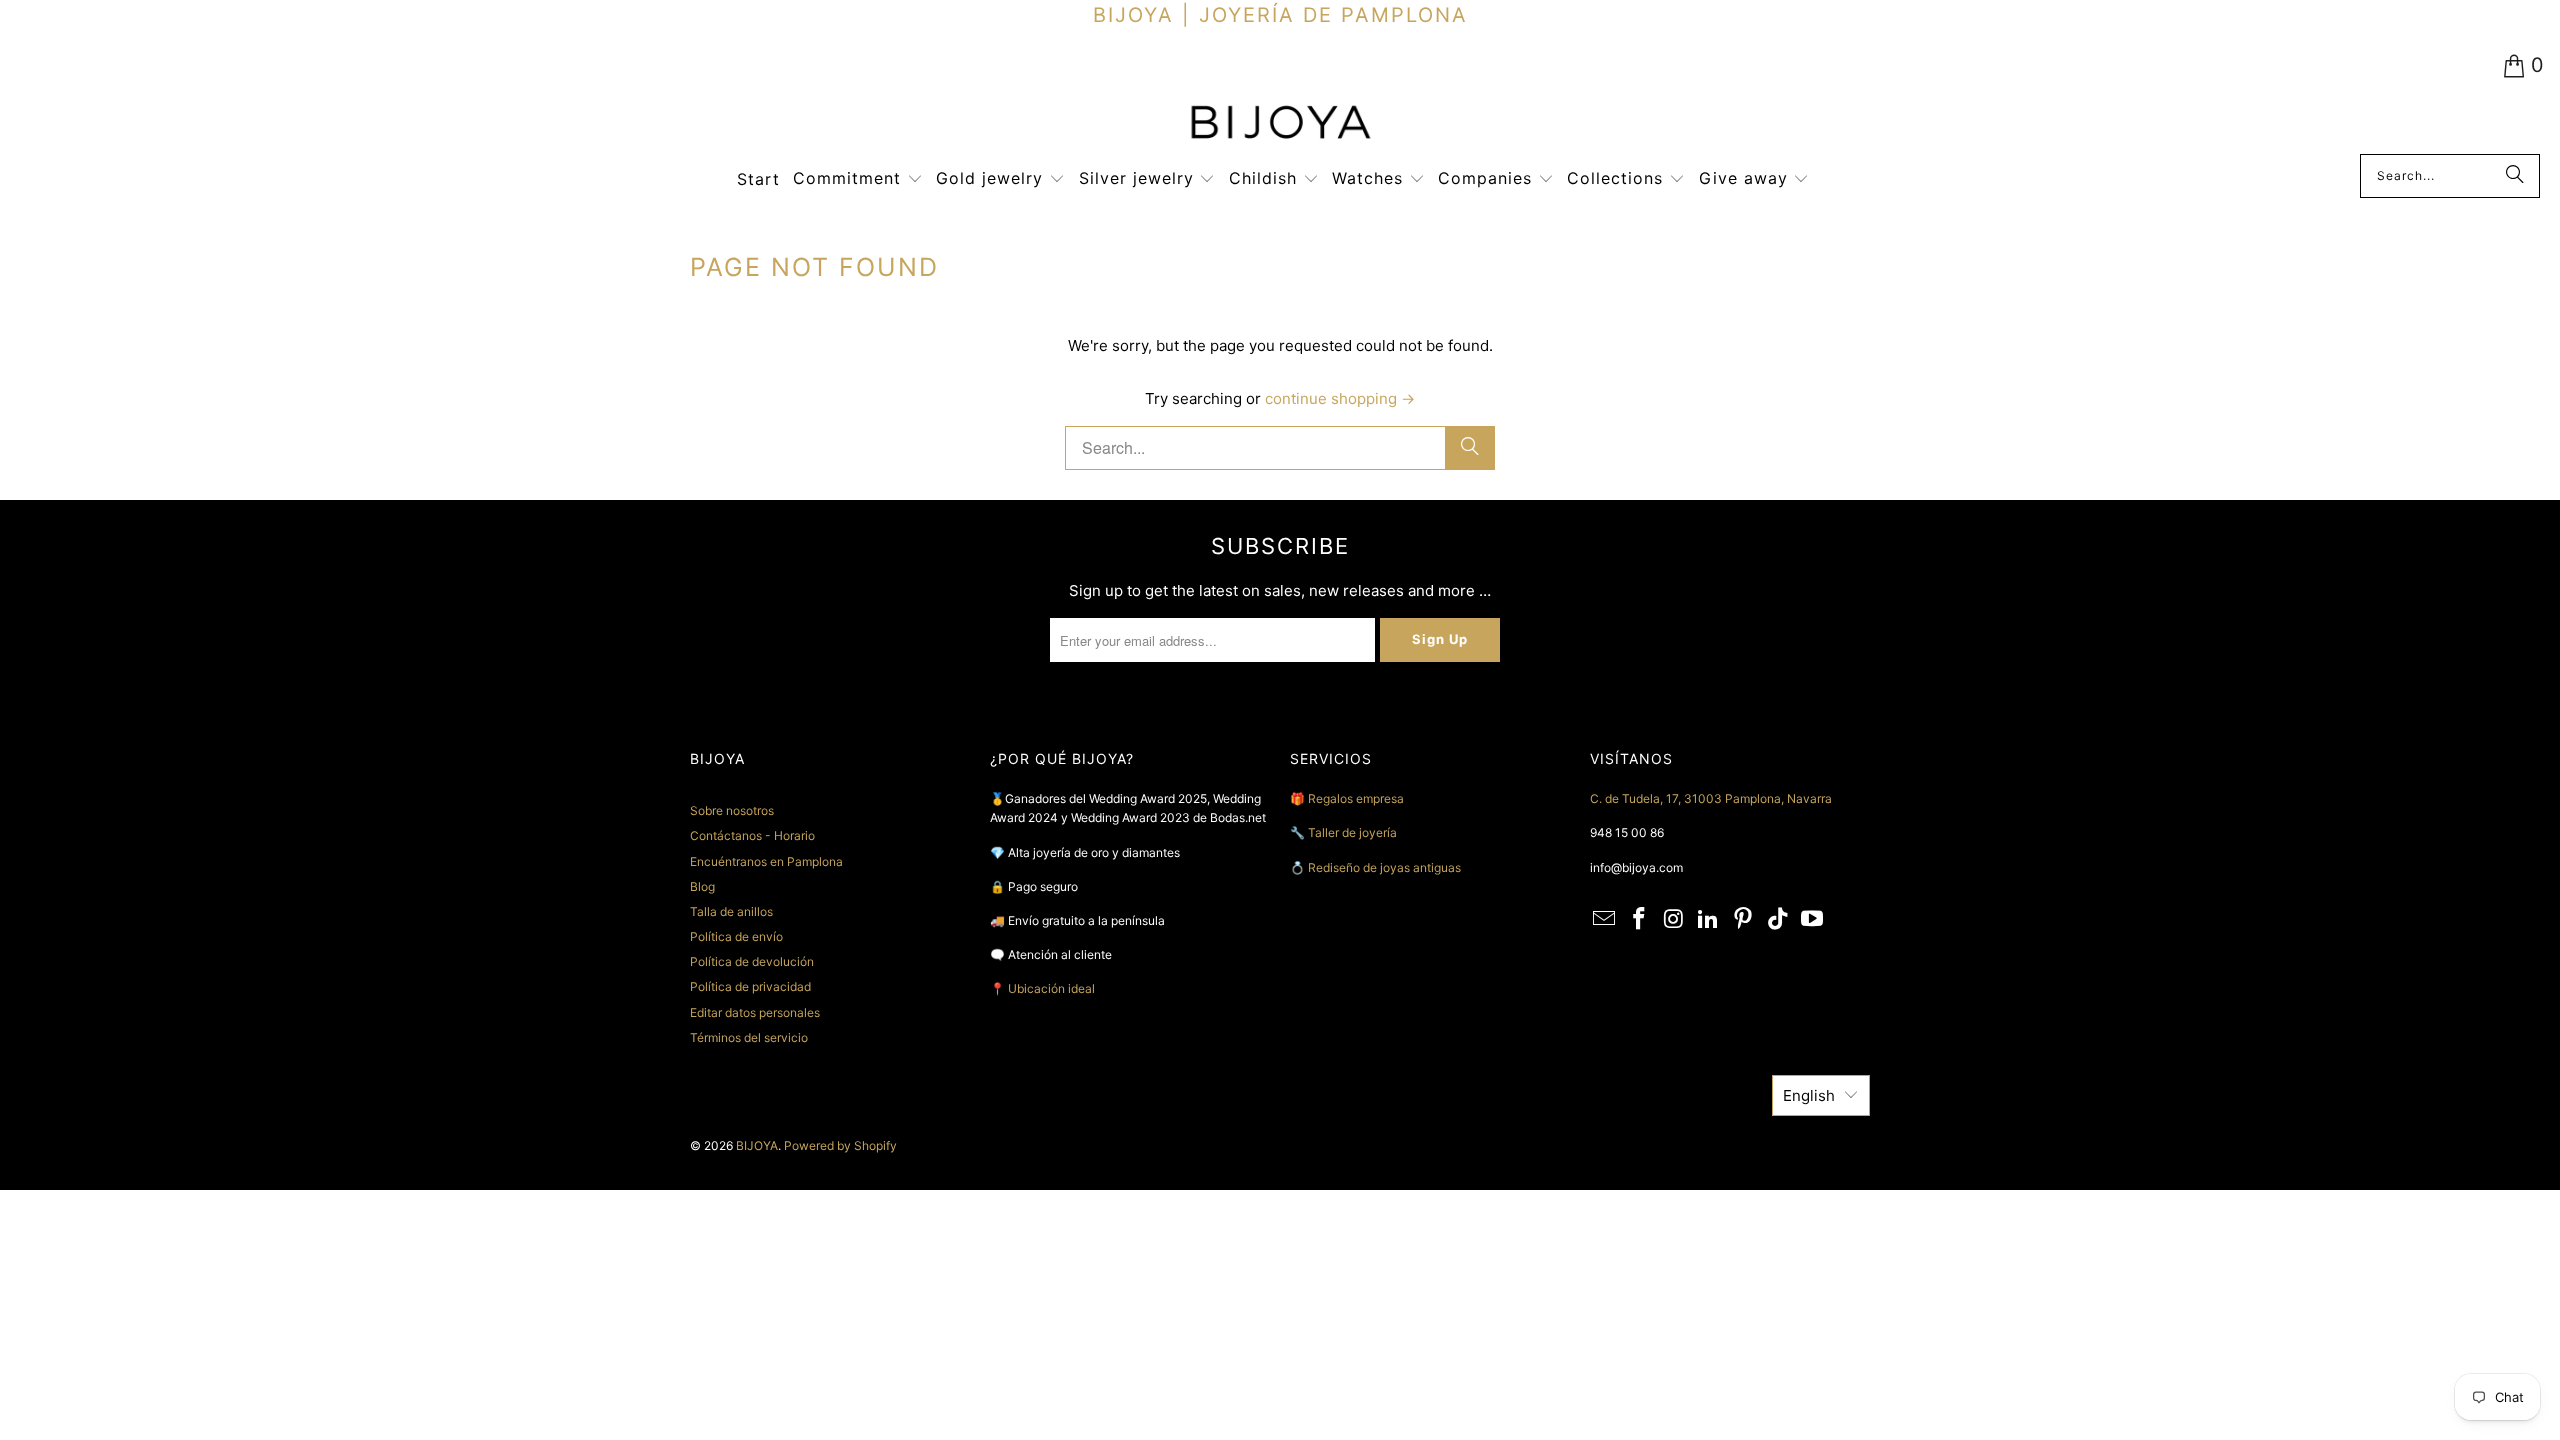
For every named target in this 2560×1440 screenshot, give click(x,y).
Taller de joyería (1354, 832)
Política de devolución (752, 961)
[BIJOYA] (1280, 124)
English (1809, 1095)
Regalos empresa (1356, 798)
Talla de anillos (731, 911)
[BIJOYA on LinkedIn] (1709, 919)
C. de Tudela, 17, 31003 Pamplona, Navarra (1711, 798)
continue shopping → (1340, 398)
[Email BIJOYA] (1605, 919)
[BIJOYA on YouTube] (1813, 919)
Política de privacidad (750, 986)
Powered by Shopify (840, 1145)
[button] (858, 179)
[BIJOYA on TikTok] (1778, 919)
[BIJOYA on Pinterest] (1744, 919)
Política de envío (736, 936)
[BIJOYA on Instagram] (1674, 919)
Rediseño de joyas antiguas (1384, 867)
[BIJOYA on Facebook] (1640, 919)
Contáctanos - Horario (752, 835)
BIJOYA (757, 1145)
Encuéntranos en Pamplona (766, 861)
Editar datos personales (755, 1012)
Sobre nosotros (732, 810)
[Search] (2515, 176)
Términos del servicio (749, 1037)
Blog (702, 886)
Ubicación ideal (1051, 988)
